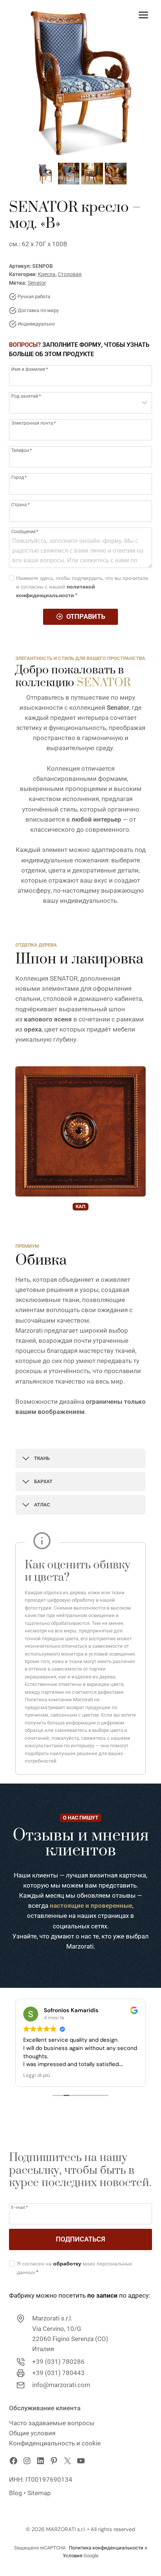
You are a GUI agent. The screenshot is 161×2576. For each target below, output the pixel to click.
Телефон (22, 450)
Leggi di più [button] (37, 2075)
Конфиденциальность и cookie (55, 2443)
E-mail (20, 2207)
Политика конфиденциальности (106, 2548)
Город (19, 477)
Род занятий (26, 396)
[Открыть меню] (143, 15)
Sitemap (39, 2493)
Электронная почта (34, 423)
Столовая (70, 274)
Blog (16, 2493)
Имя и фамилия (30, 369)
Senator (37, 283)
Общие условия (32, 2433)
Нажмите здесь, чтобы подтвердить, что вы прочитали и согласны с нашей (82, 587)
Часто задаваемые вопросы (52, 2423)
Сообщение (25, 531)
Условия (73, 2556)
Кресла (47, 274)
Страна (20, 505)
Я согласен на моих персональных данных (75, 2268)
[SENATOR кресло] (80, 80)
